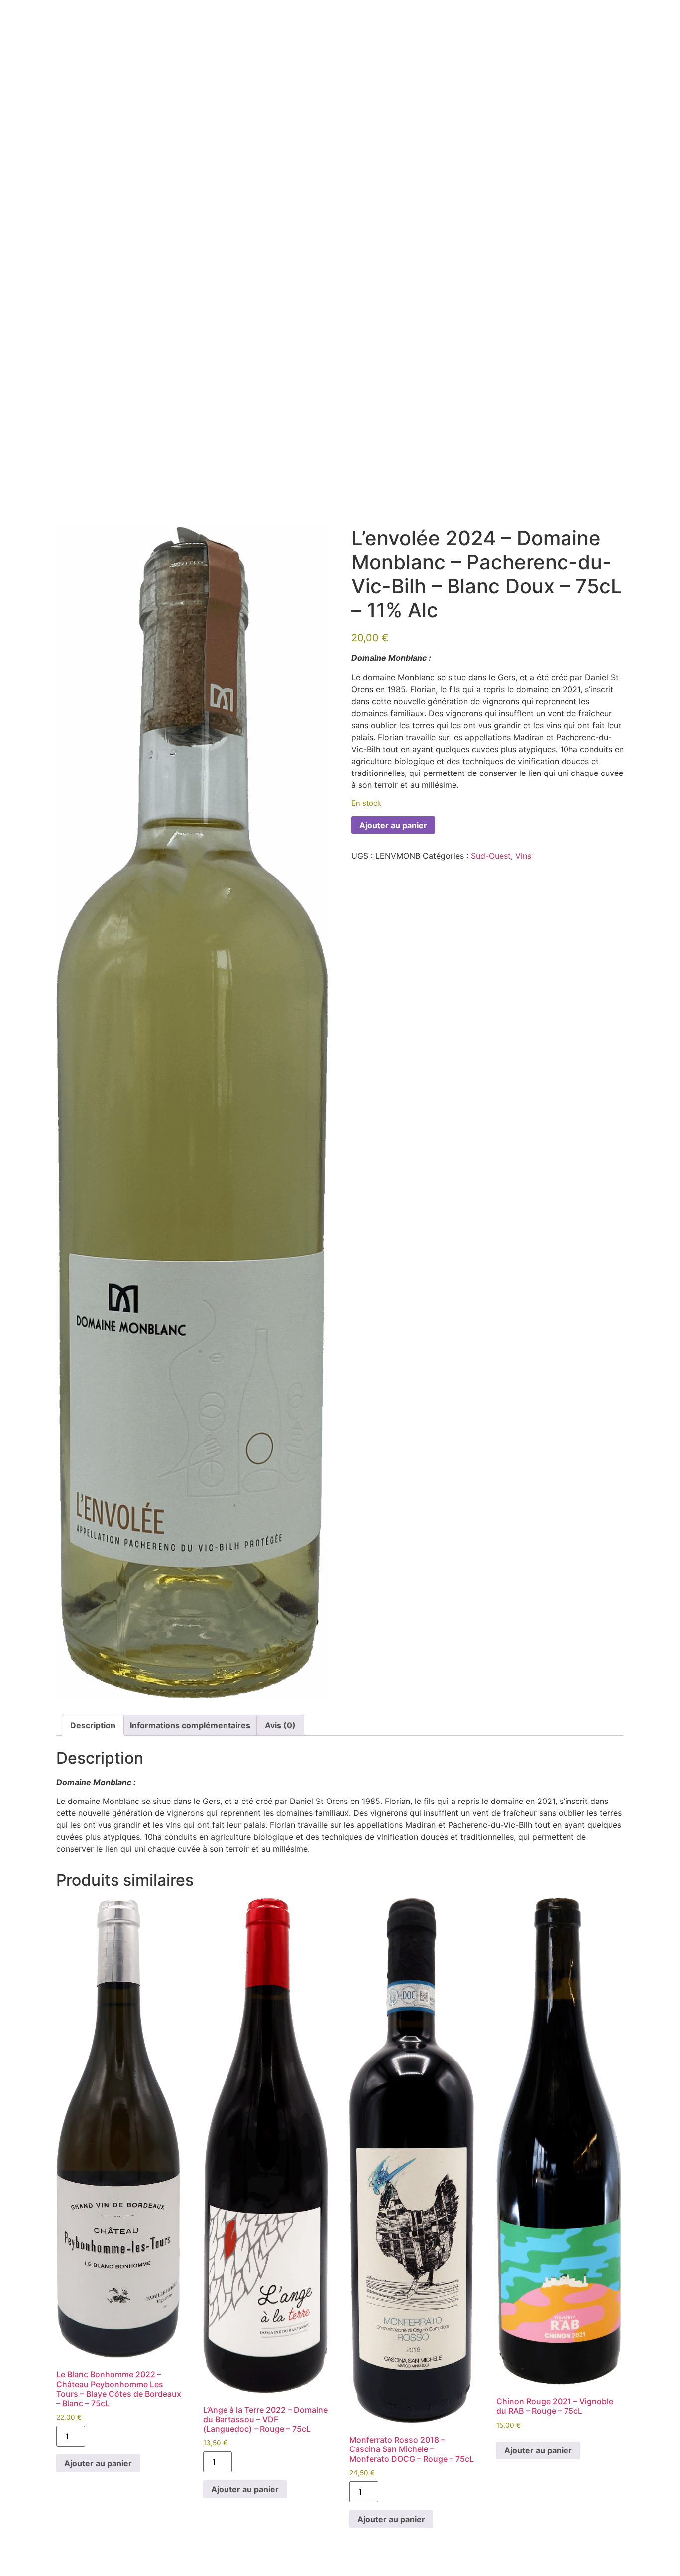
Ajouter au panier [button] (98, 2463)
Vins (523, 856)
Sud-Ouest (491, 856)
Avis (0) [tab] (280, 1725)
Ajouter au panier (393, 825)
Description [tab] (93, 1725)
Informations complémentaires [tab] (190, 1725)
